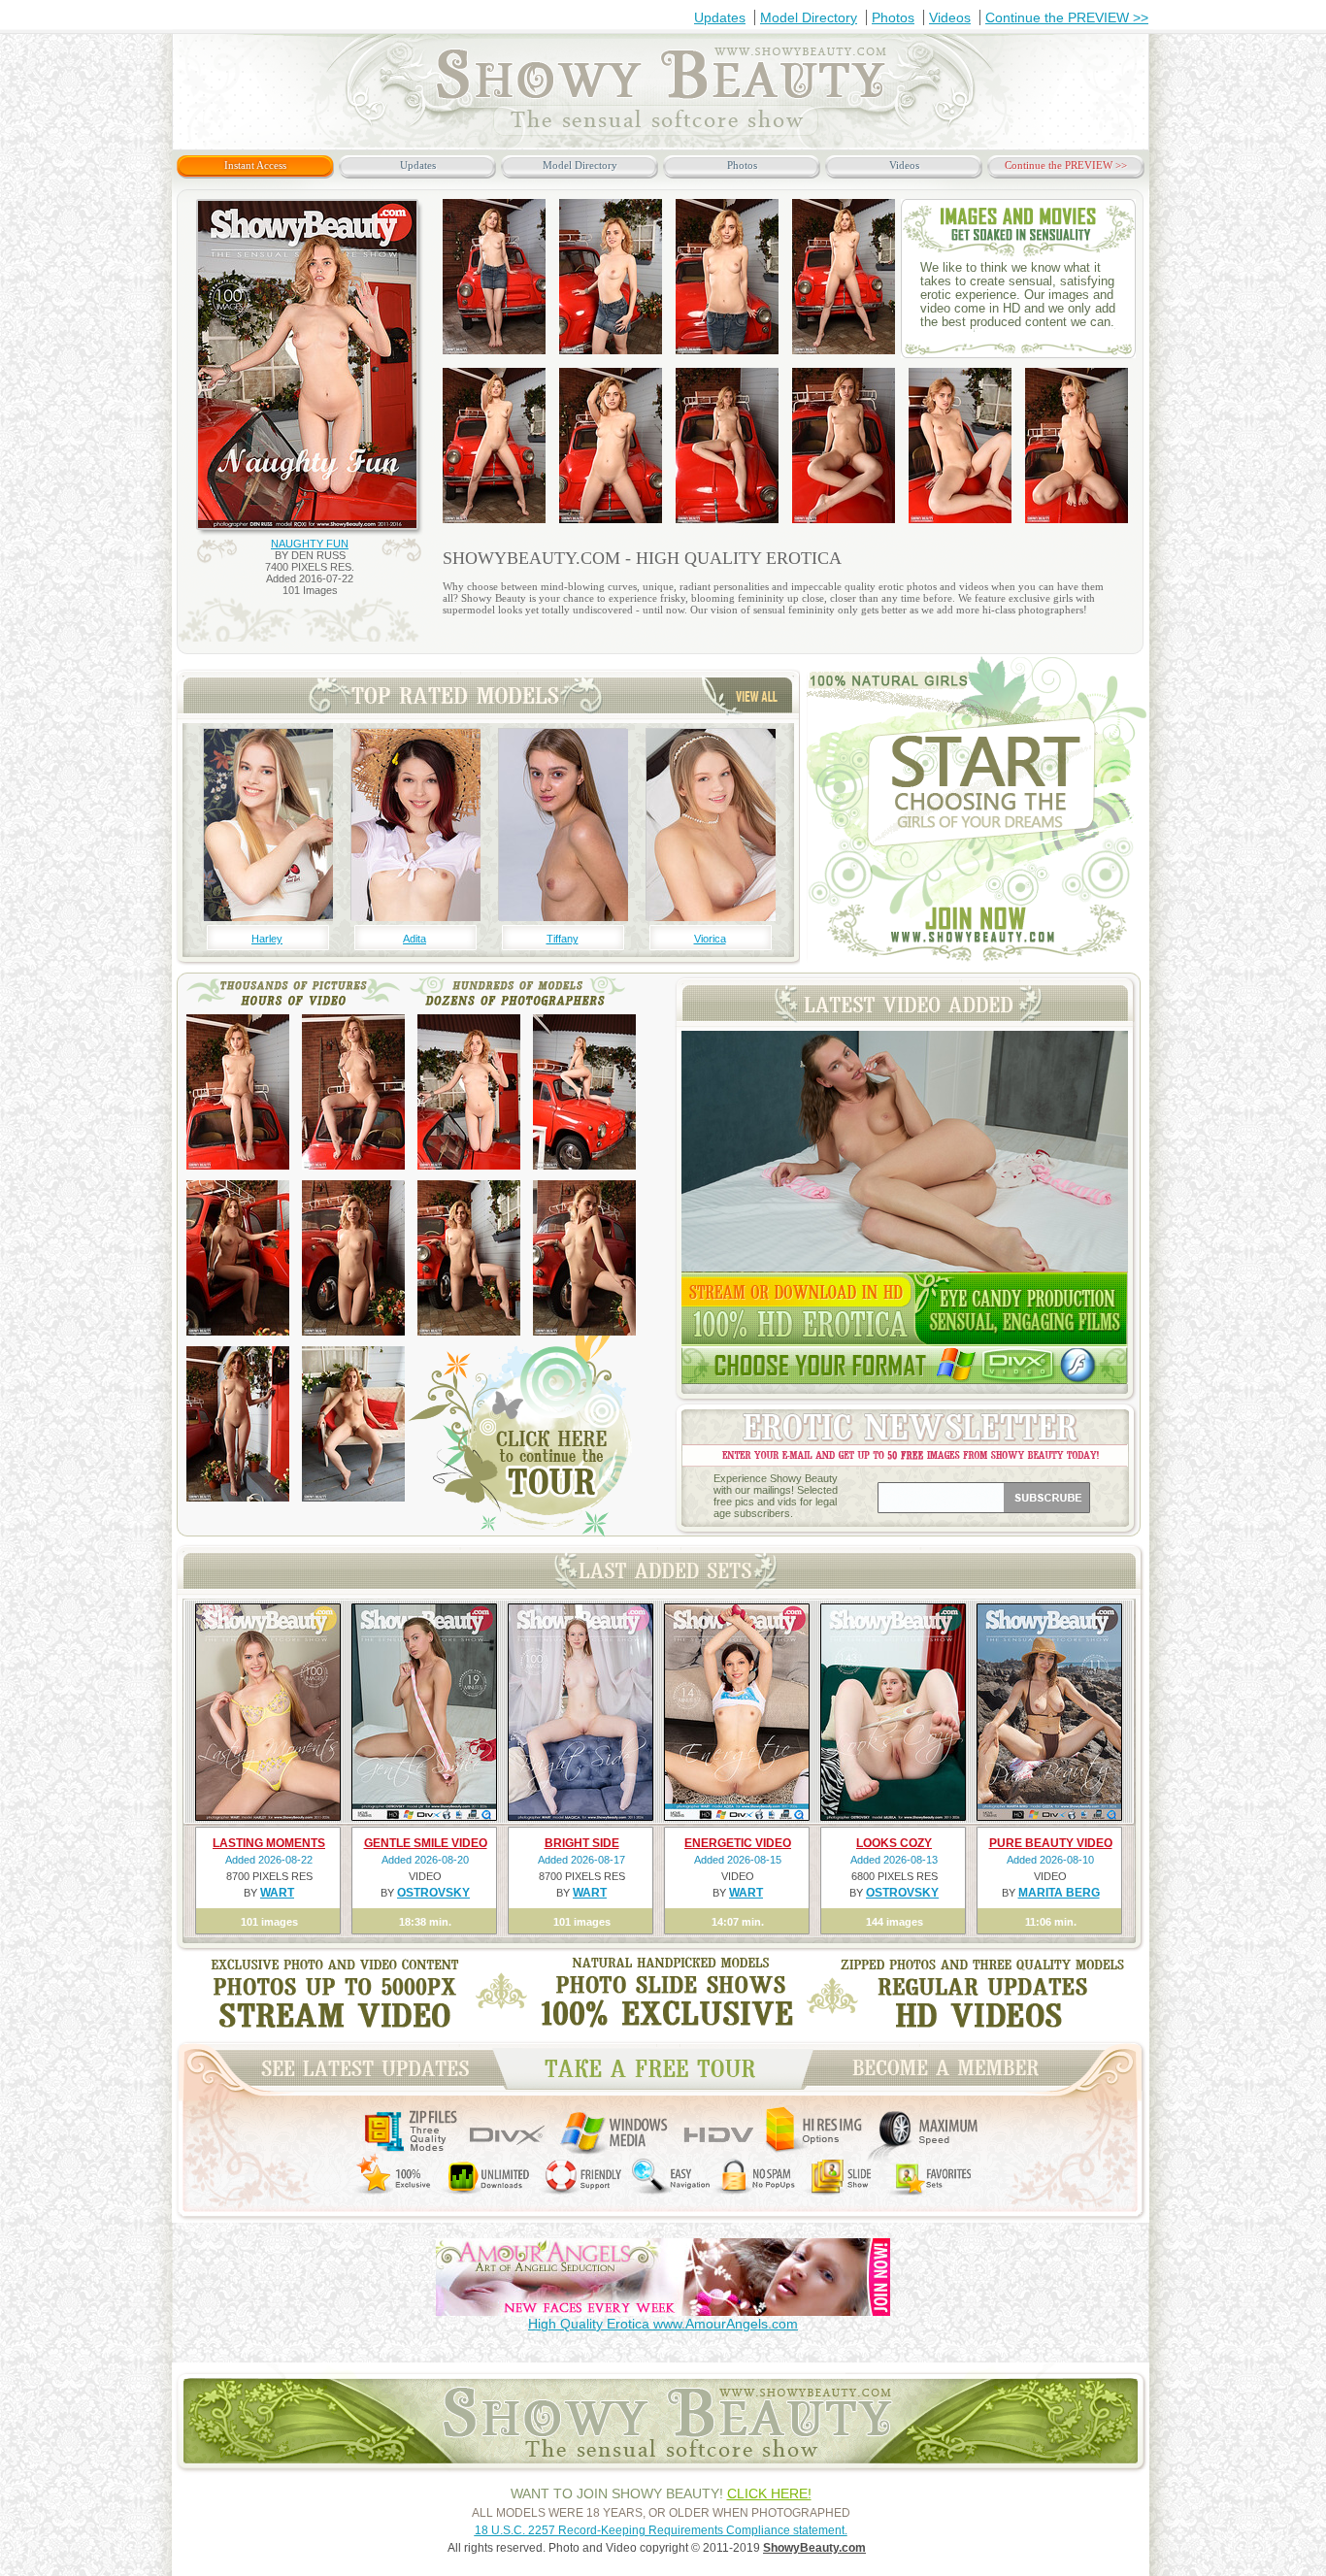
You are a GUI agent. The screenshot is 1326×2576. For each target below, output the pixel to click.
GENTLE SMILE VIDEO (426, 1843)
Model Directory (809, 17)
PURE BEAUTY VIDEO (1051, 1843)
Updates (720, 17)
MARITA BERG (1059, 1893)
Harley (267, 939)
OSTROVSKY (433, 1893)
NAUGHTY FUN (310, 544)
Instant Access (255, 165)
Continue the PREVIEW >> (1067, 17)
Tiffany (563, 939)
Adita (414, 939)
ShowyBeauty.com (814, 2548)
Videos (950, 17)
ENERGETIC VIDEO (738, 1843)
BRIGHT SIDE (582, 1843)
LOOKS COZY (894, 1843)
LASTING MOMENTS (269, 1843)
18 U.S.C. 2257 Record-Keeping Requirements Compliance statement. (661, 2530)
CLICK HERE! (769, 2493)
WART (277, 1893)
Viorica (710, 939)
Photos (893, 17)
